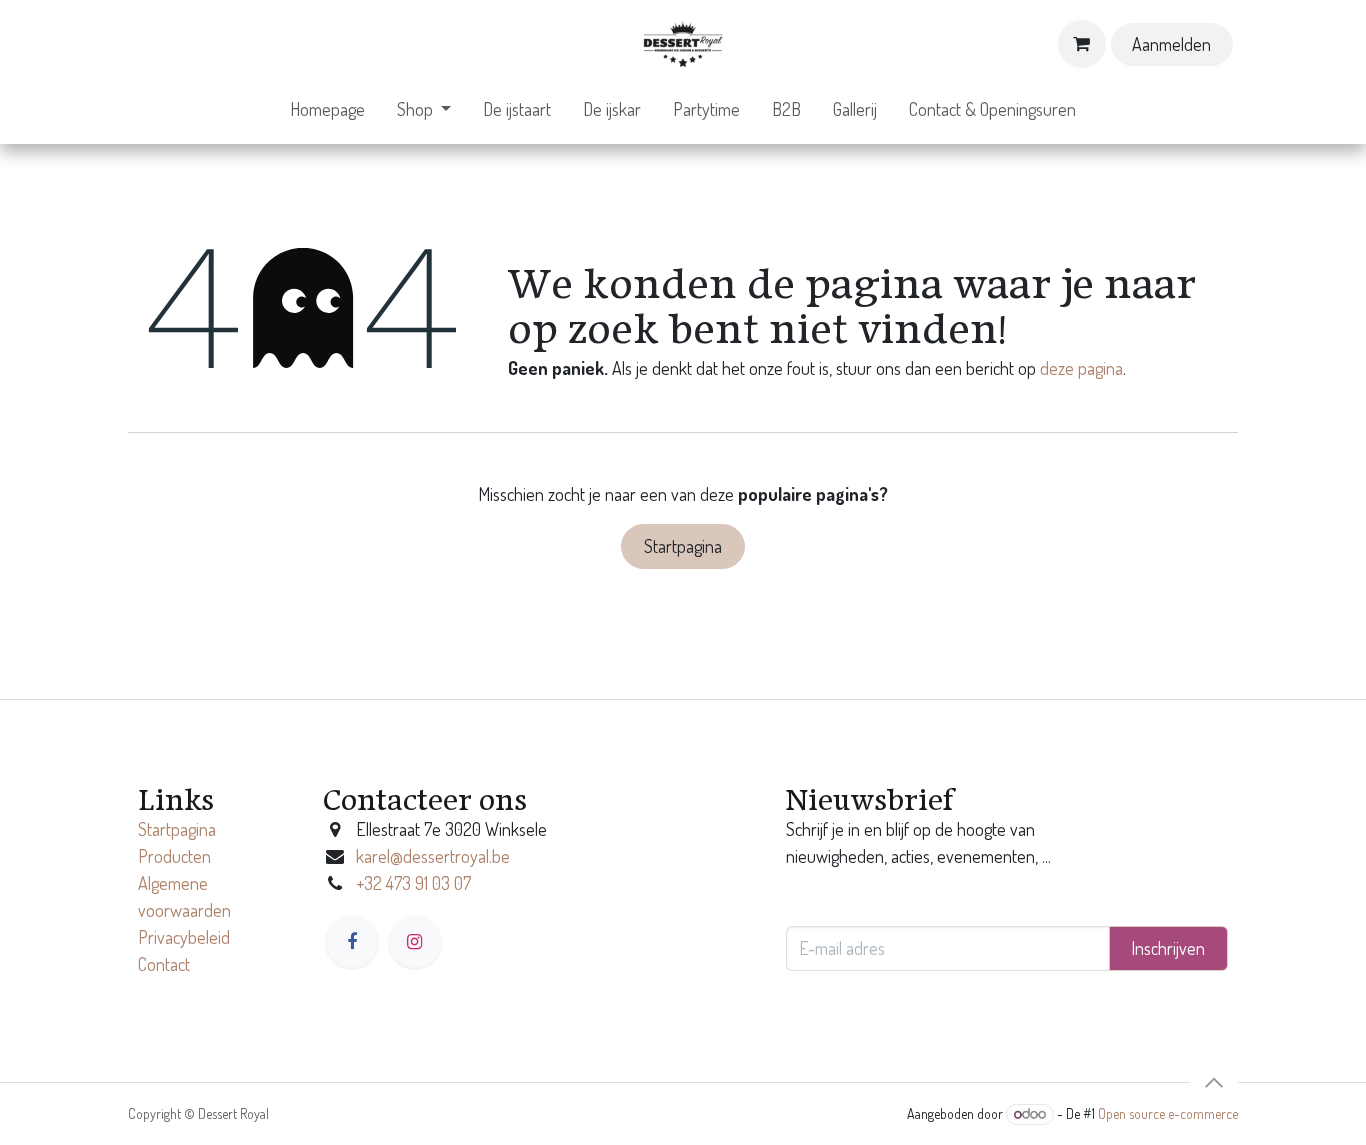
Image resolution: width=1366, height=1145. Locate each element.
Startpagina (683, 546)
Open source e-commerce (1168, 1113)
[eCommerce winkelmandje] (1082, 44)
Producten (174, 856)
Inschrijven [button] (1168, 948)
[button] (1214, 1083)
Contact (164, 964)
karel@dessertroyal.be (433, 856)
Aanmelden (1171, 44)
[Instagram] (415, 942)
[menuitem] (327, 109)
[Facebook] (352, 942)
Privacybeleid (184, 937)
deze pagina (1081, 368)
